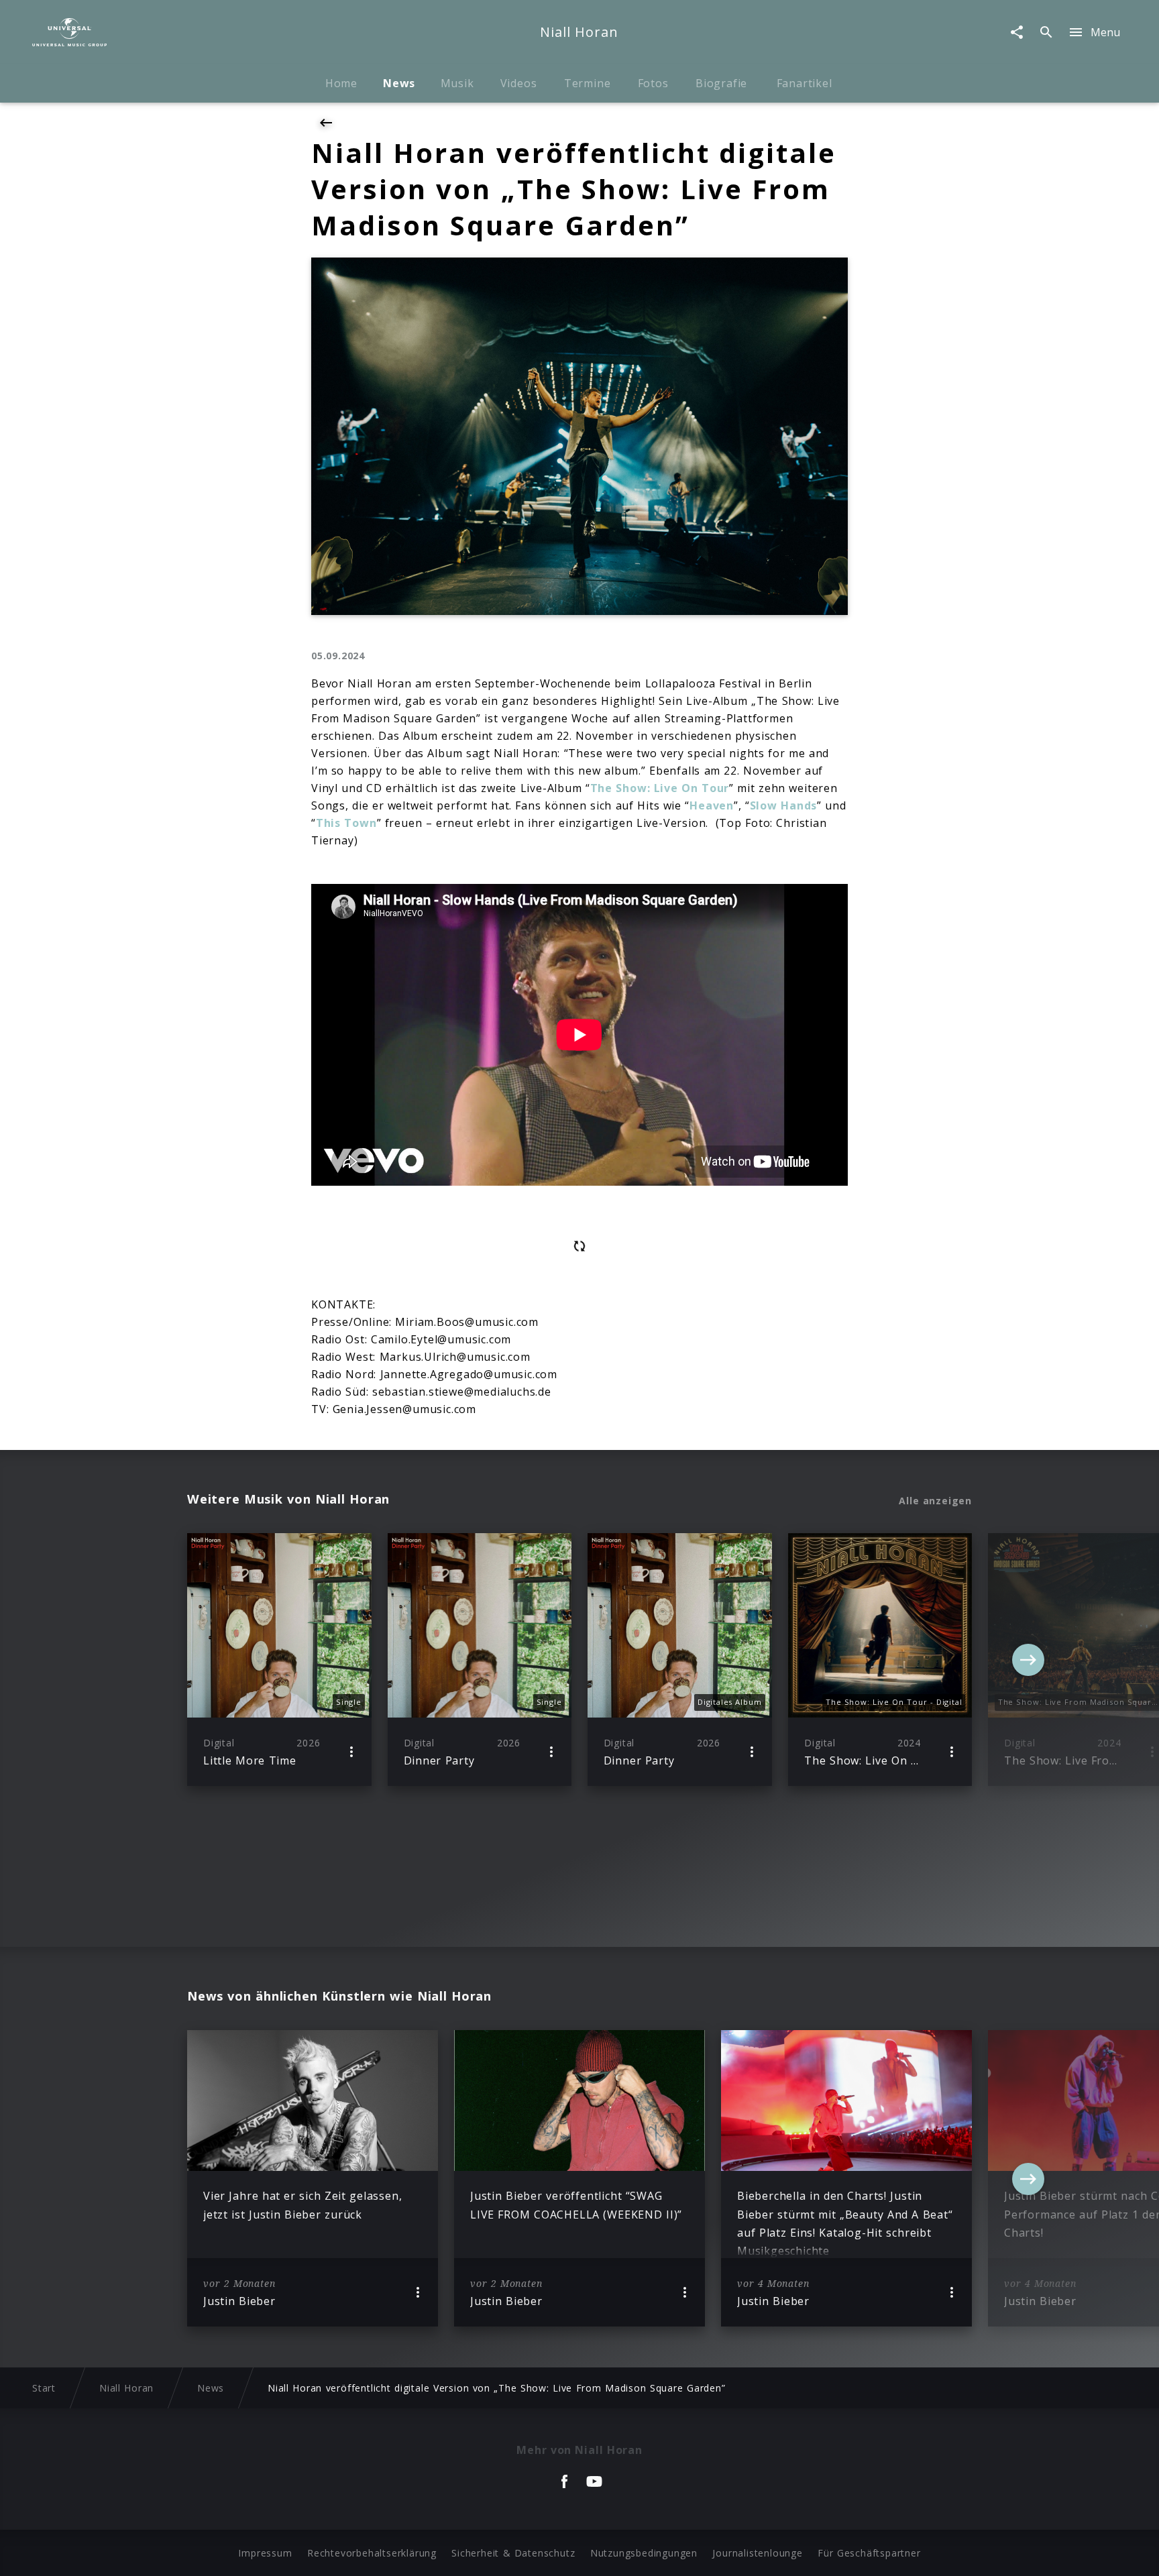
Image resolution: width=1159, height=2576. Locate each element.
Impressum (265, 2553)
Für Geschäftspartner (869, 2553)
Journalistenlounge (757, 2553)
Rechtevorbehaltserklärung (372, 2553)
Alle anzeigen (935, 1501)
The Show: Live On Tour (660, 788)
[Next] (1028, 1660)
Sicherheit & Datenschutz (513, 2553)
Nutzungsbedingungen (644, 2553)
